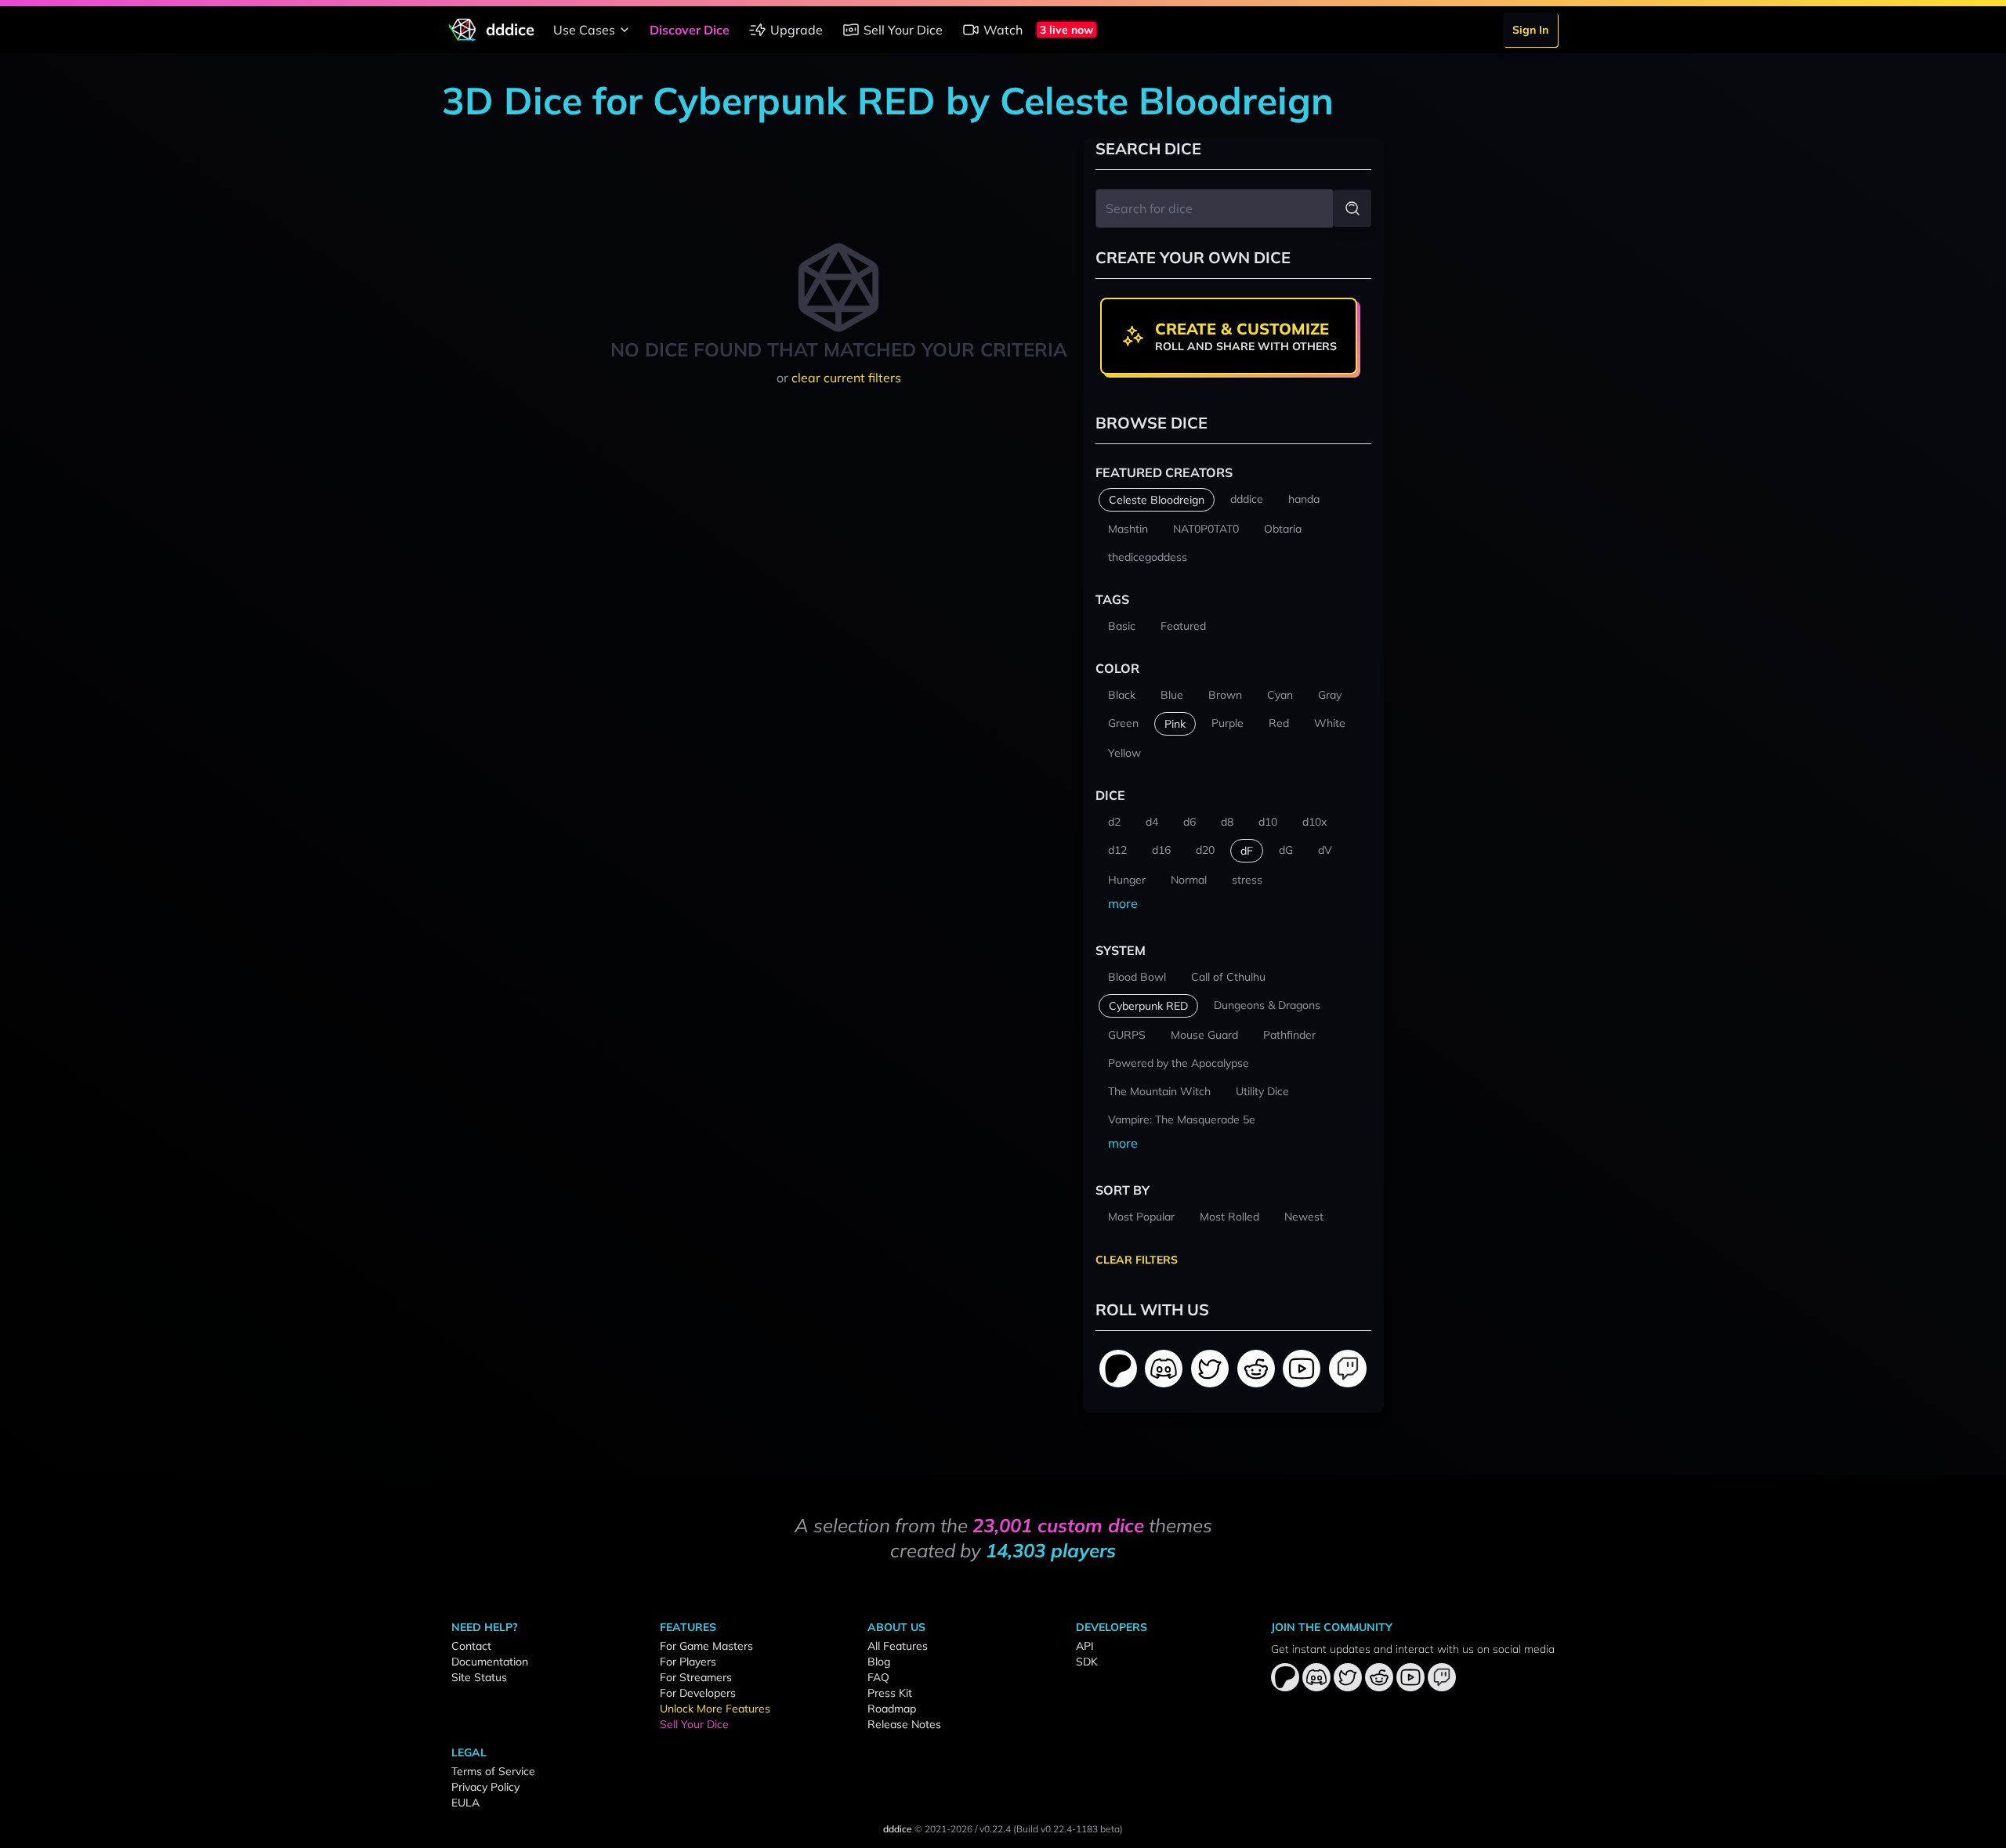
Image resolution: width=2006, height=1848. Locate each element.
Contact (471, 1646)
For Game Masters (706, 1646)
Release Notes (904, 1724)
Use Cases (584, 30)
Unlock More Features (715, 1709)
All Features (898, 1646)
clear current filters (846, 378)
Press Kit (890, 1693)
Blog (879, 1662)
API (1085, 1646)
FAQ (878, 1677)
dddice (898, 1829)
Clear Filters (1137, 1260)
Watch (1003, 30)
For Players (688, 1662)
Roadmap (892, 1709)
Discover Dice (690, 30)
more (1123, 903)
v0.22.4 (995, 1829)
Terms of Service (493, 1771)
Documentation (490, 1662)
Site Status (479, 1677)
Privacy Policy (485, 1787)
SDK (1087, 1662)
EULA (465, 1803)
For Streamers (696, 1677)
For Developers (698, 1693)
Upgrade (797, 30)
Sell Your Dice (903, 30)
